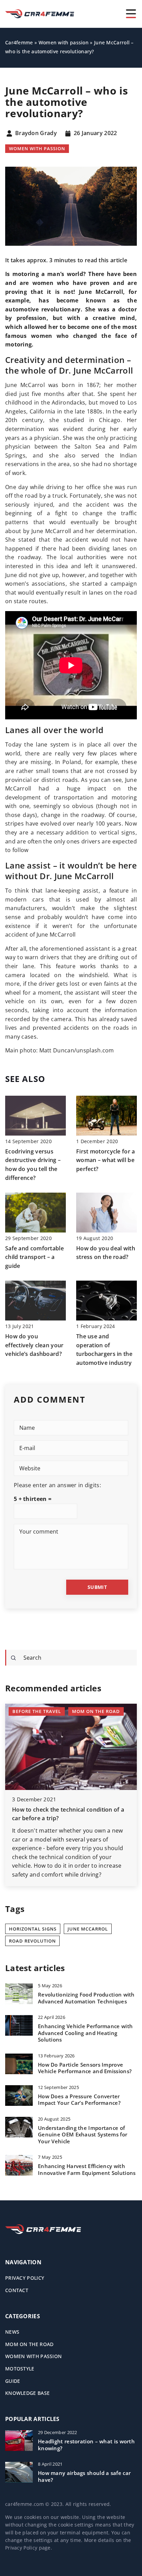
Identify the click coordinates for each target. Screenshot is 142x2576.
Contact (17, 2290)
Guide (13, 2381)
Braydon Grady (36, 133)
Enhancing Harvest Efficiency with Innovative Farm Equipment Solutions (87, 2170)
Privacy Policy (21, 2548)
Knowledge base (27, 2393)
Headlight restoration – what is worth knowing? (86, 2445)
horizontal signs (33, 1929)
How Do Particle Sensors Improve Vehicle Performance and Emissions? (85, 2068)
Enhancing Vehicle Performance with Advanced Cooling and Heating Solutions (85, 2033)
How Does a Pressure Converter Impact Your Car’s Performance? (79, 2100)
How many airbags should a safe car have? (84, 2477)
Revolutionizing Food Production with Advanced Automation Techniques (86, 1998)
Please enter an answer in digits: (57, 1485)
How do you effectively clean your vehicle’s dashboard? (34, 1345)
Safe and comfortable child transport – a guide (34, 1257)
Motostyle (20, 2369)
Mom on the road (29, 2344)
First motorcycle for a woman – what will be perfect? (106, 1160)
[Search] (13, 1658)
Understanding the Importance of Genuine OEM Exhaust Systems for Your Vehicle (83, 2135)
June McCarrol (88, 1929)
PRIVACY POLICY (25, 2278)
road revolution (32, 1941)
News (12, 2332)
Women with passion (37, 148)
